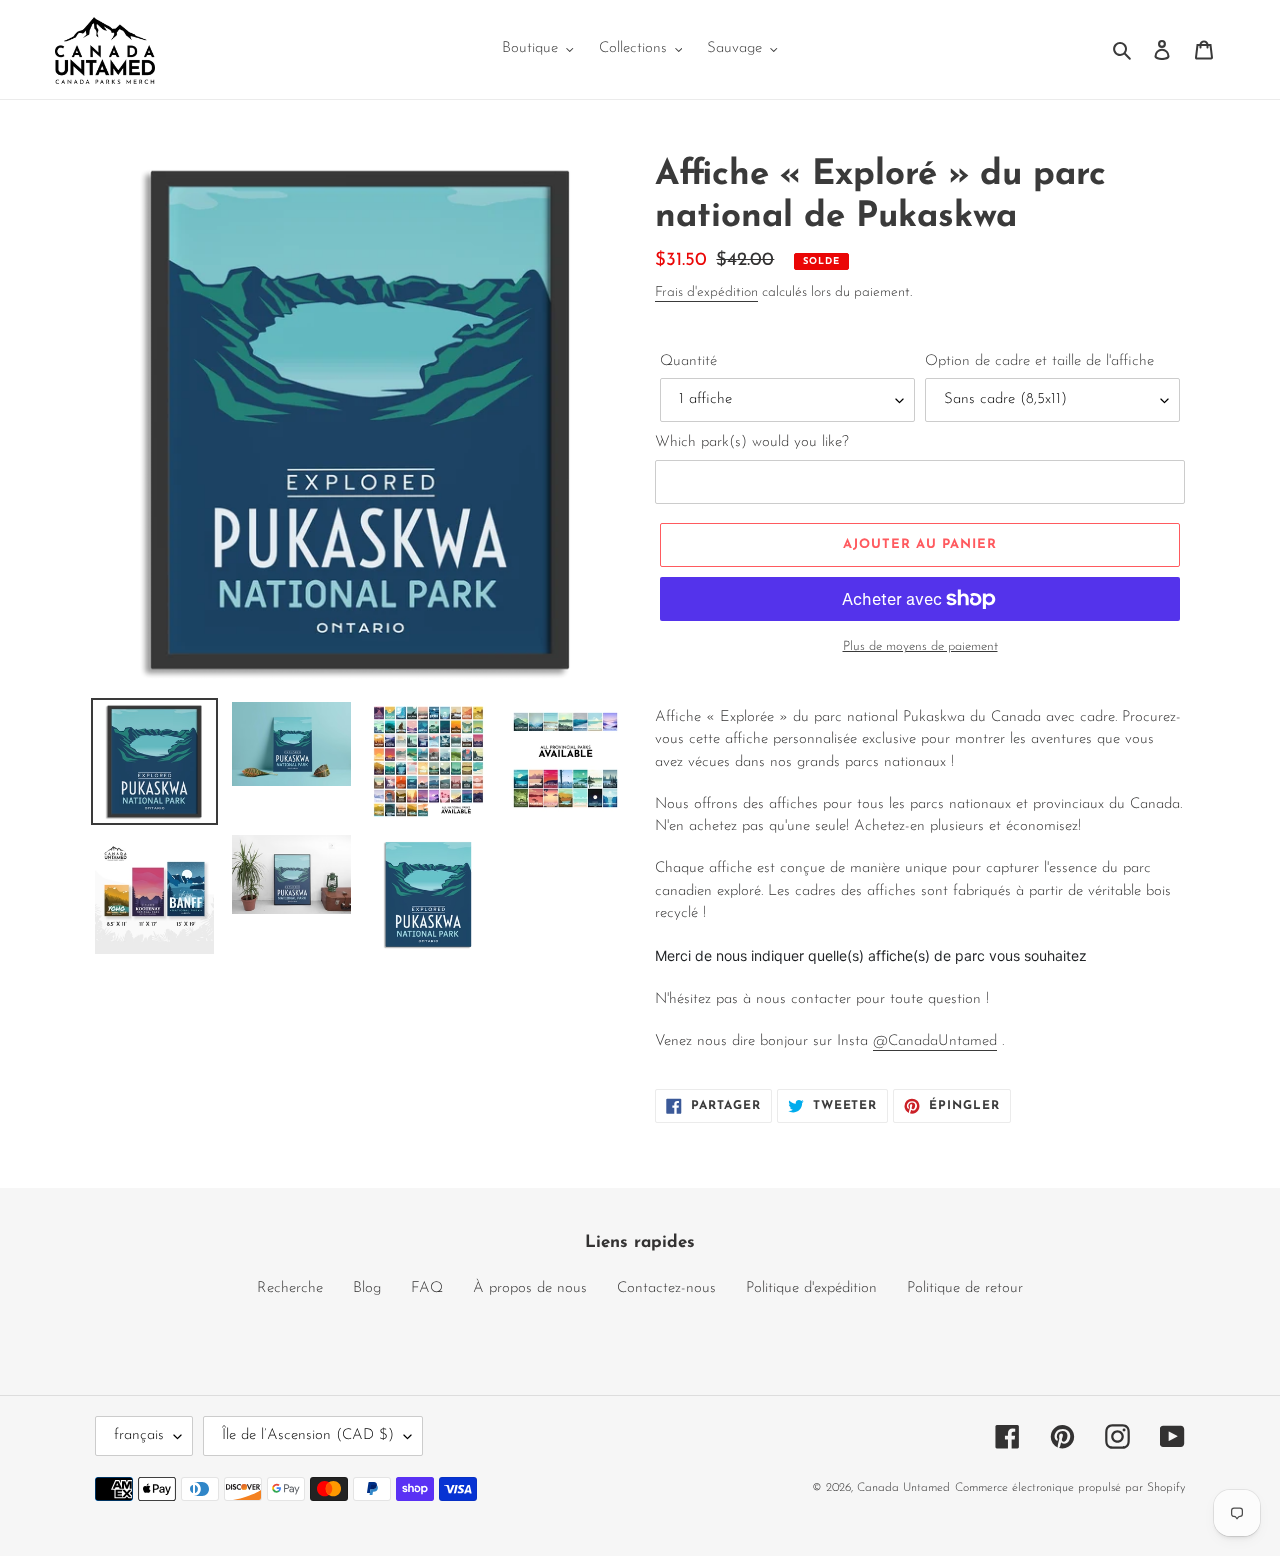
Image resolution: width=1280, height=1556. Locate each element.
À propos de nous (530, 1288)
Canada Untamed (903, 1488)
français (139, 1435)
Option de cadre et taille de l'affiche (1039, 361)
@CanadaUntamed (935, 1041)
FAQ (427, 1288)
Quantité (688, 361)
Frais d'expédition (706, 292)
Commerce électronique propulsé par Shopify (1070, 1488)
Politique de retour (965, 1288)
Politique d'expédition (811, 1288)
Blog (367, 1288)
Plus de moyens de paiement (920, 646)
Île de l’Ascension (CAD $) (308, 1435)
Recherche (290, 1288)
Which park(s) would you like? (752, 442)
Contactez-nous (666, 1288)
